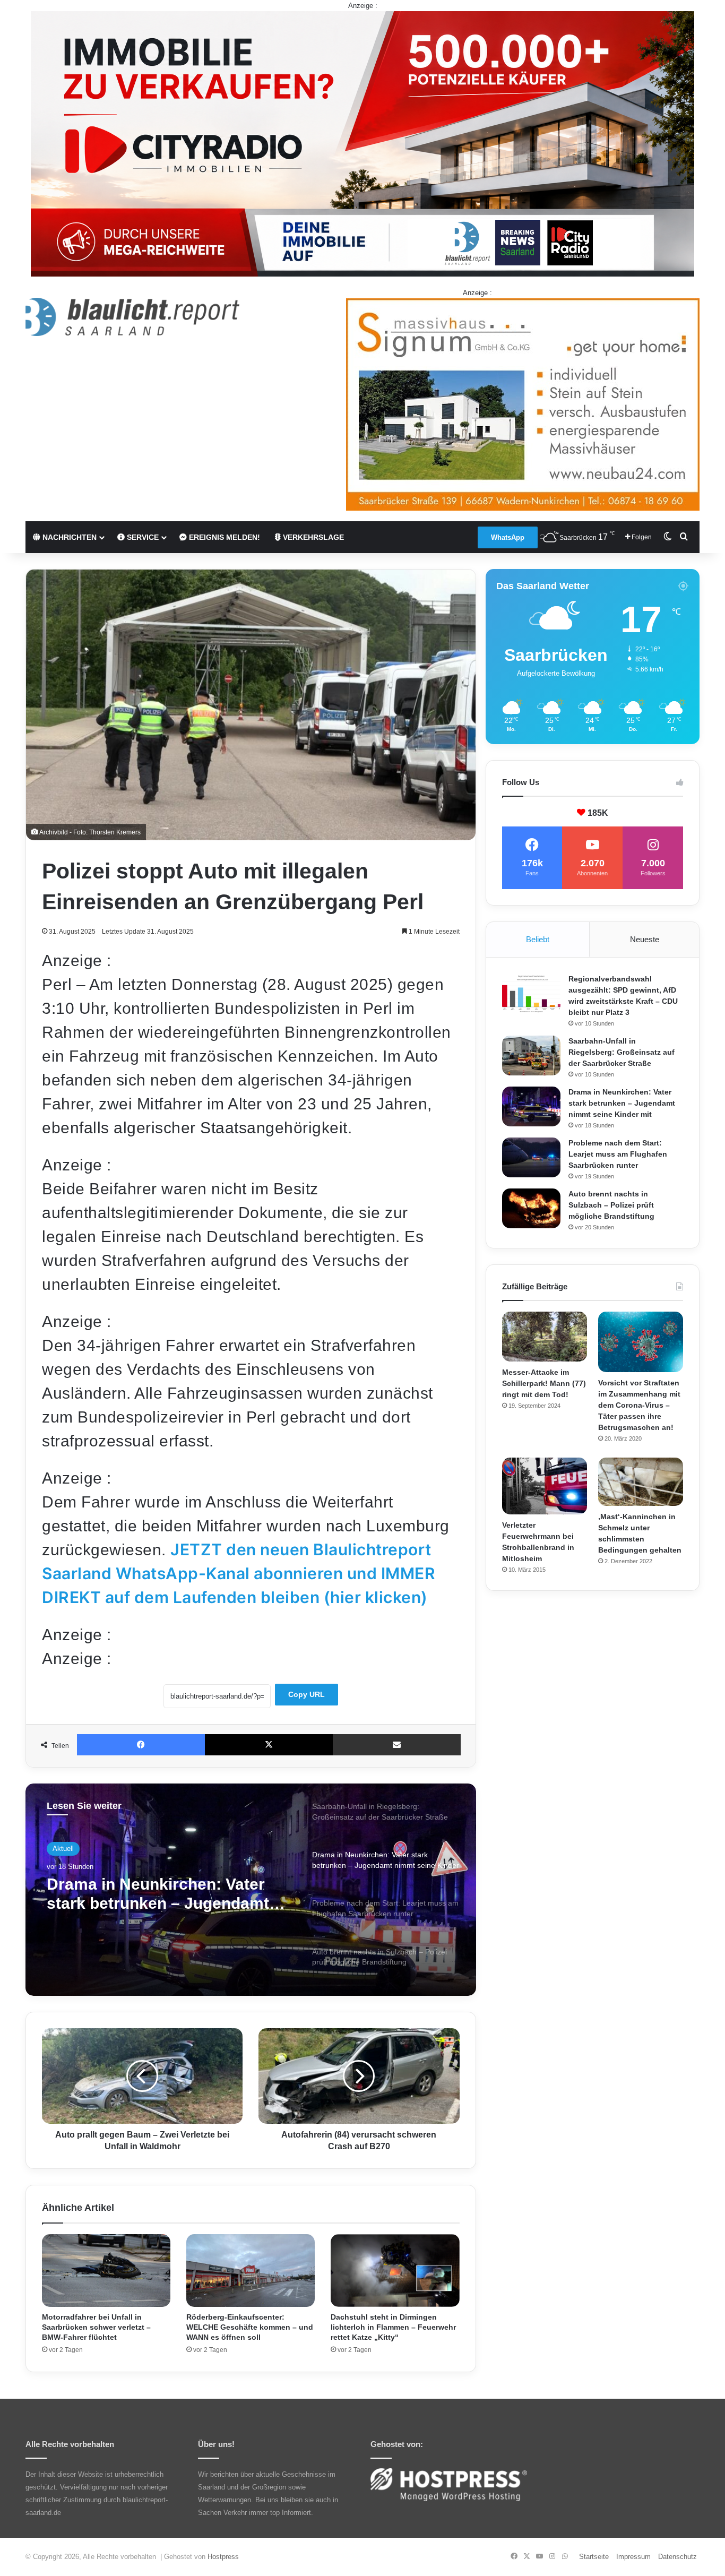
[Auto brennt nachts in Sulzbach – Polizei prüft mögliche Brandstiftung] (531, 1208)
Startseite (594, 2557)
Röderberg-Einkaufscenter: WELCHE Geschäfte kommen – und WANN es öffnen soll (250, 2327)
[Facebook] (141, 1745)
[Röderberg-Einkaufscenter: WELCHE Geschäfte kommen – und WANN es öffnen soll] (251, 2271)
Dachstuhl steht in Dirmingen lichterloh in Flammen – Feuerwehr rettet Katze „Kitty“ (393, 2327)
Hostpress (223, 2557)
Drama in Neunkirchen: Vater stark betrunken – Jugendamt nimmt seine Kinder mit (622, 1103)
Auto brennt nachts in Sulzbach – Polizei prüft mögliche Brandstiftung (611, 1205)
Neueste (645, 939)
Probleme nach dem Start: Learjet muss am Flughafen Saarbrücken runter (150, 1894)
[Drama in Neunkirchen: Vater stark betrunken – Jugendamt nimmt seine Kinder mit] (531, 1106)
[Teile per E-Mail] (397, 1745)
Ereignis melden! (223, 537)
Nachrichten (68, 537)
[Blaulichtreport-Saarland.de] (132, 317)
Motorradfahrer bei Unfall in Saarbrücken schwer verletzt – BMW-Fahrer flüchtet (96, 2327)
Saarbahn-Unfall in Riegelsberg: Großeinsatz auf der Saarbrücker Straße (622, 1052)
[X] (269, 1745)
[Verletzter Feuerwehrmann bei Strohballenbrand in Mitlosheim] (545, 1486)
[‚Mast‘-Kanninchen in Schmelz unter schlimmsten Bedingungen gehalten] (641, 1481)
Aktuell (63, 1849)
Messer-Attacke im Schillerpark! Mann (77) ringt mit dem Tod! (544, 1383)
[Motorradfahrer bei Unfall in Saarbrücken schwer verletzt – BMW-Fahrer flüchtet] (106, 2271)
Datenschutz (677, 2557)
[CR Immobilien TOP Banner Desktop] (362, 143)
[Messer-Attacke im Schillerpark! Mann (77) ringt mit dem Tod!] (545, 1337)
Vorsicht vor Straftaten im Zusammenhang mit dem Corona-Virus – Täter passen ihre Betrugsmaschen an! (639, 1405)
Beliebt (538, 939)
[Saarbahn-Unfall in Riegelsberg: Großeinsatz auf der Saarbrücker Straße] (531, 1056)
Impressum (633, 2557)
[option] (251, 1890)
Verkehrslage (312, 537)
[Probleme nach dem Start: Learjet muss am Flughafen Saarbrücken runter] (531, 1157)
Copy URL (307, 1694)
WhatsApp (508, 537)
